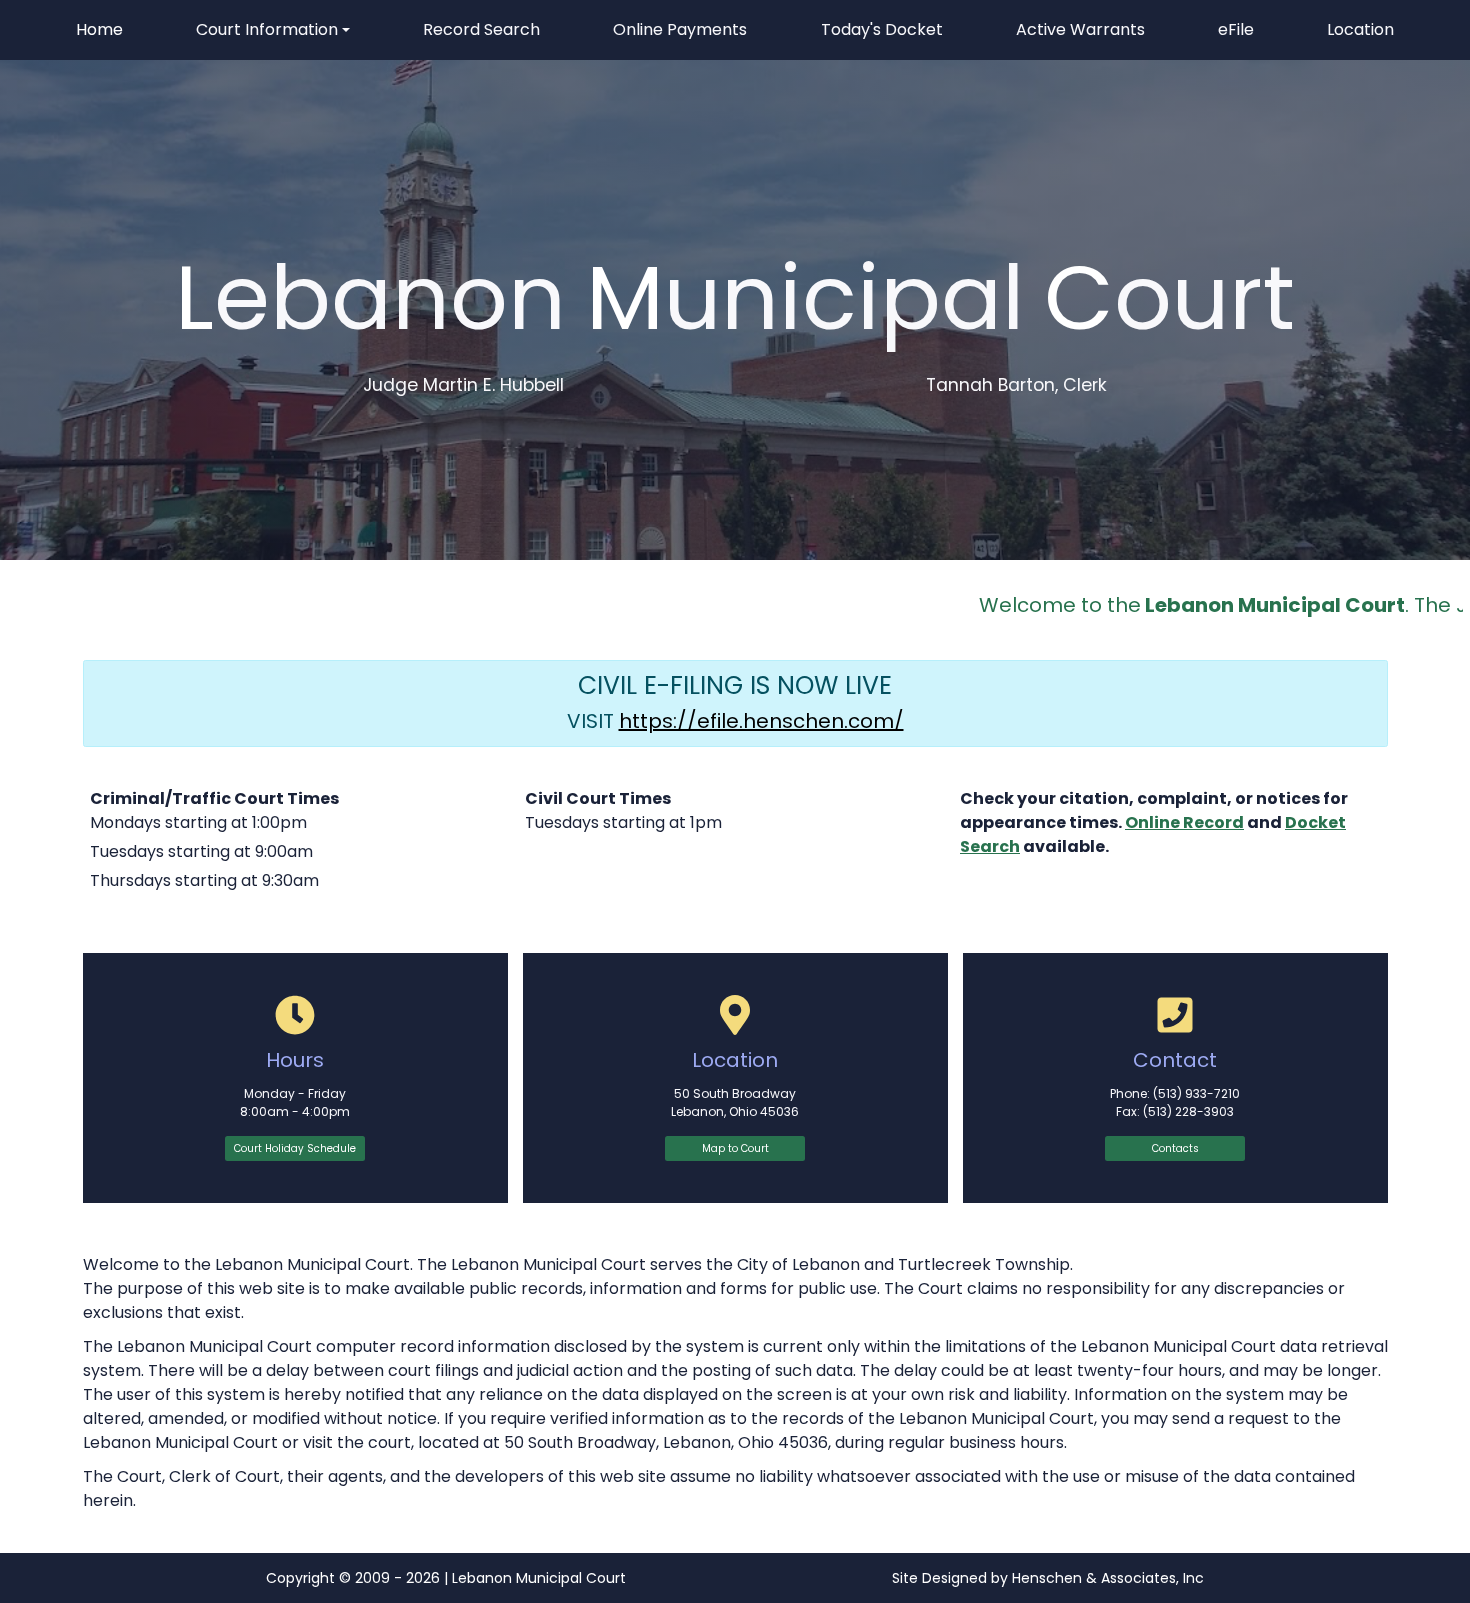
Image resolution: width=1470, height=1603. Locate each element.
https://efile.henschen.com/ (761, 721)
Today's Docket (882, 29)
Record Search (481, 29)
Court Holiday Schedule (295, 1148)
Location (1360, 29)
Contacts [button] (1175, 1148)
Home (99, 29)
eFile (1238, 36)
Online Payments (680, 29)
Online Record (1184, 822)
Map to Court (735, 1148)
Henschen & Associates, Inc (1108, 1578)
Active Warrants (1080, 29)
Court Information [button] (267, 29)
